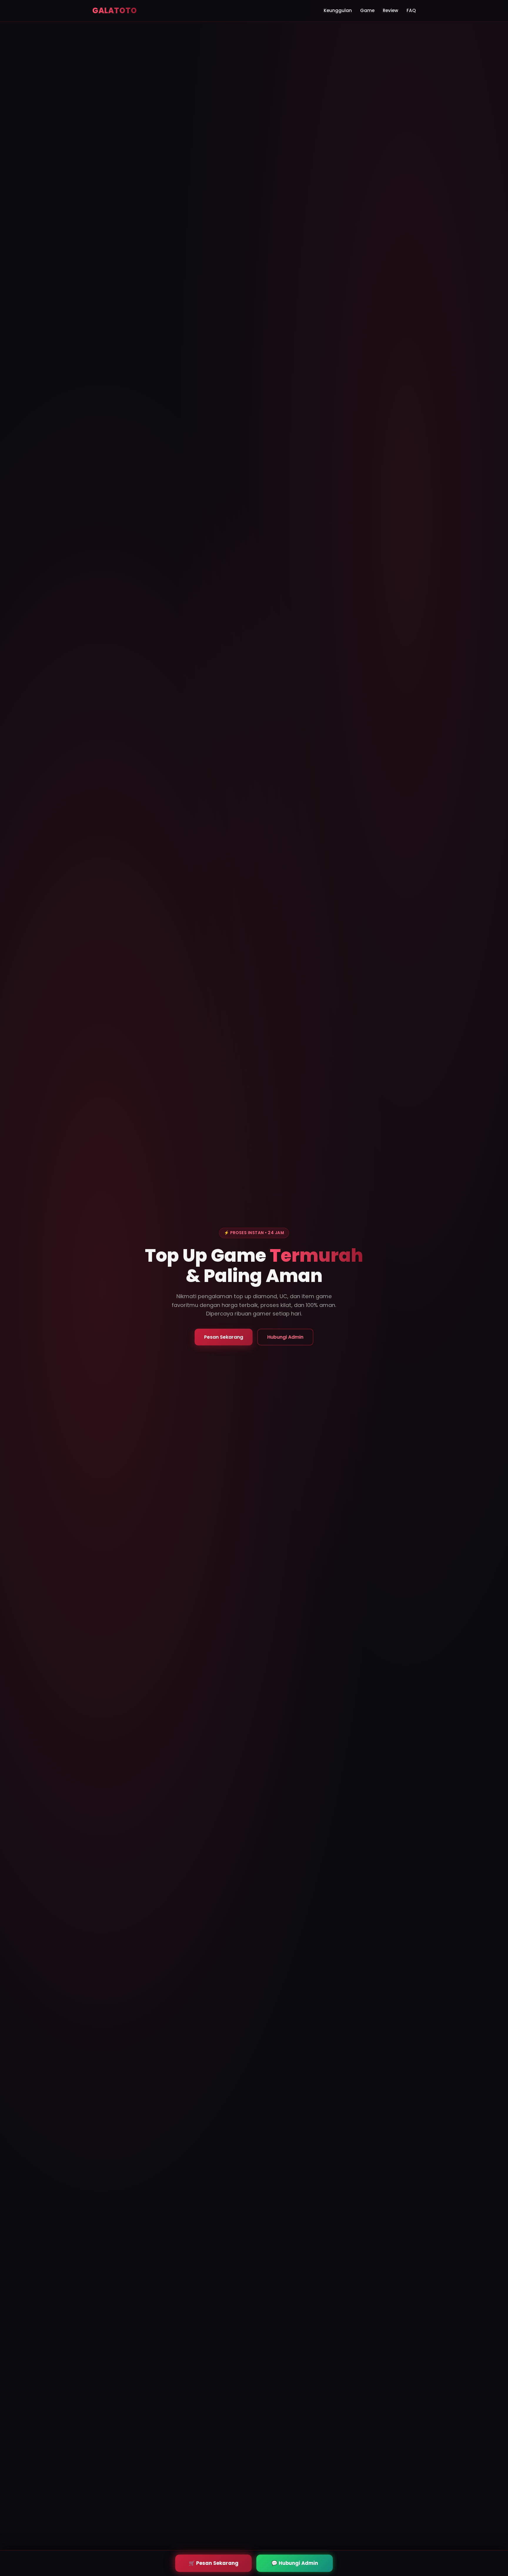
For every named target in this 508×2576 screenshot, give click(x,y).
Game (367, 10)
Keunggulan (338, 10)
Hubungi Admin (285, 1337)
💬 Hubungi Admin (295, 2563)
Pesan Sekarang (224, 1337)
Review (391, 10)
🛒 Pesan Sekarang (214, 2563)
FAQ (411, 10)
